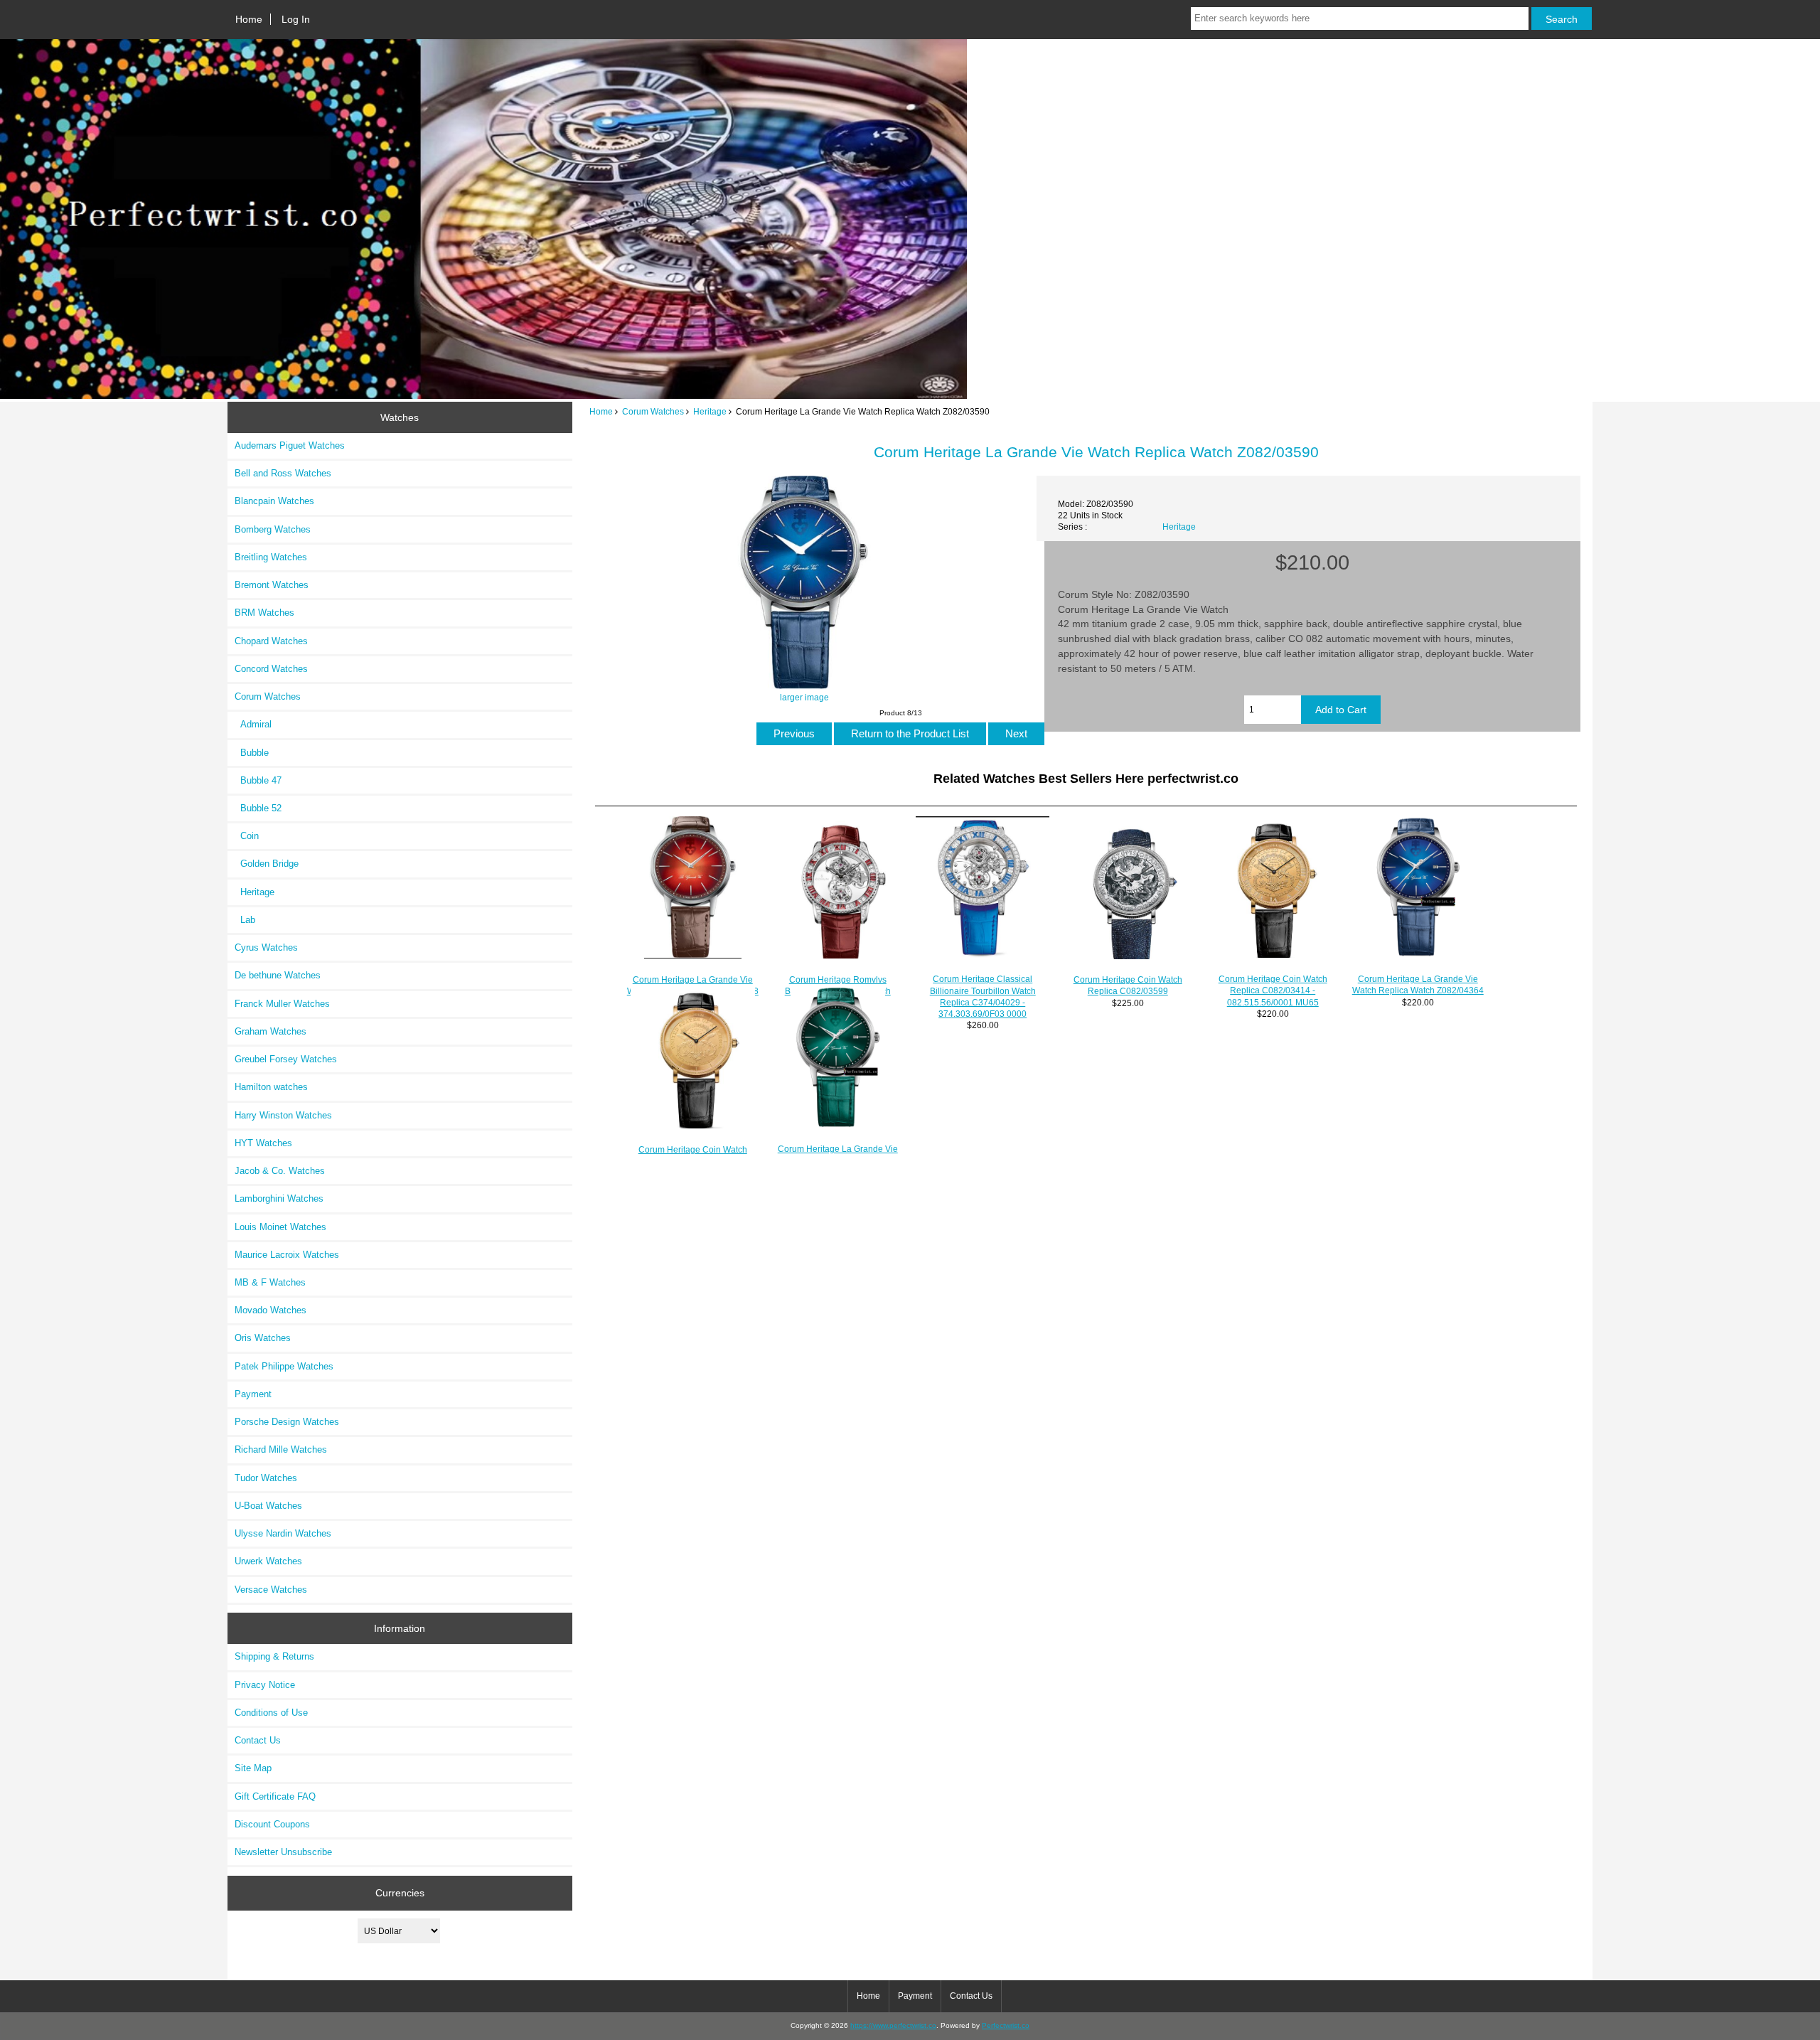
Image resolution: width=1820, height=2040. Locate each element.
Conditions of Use (271, 1713)
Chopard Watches (271, 641)
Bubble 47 (258, 780)
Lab (245, 920)
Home (249, 19)
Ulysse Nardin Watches (283, 1533)
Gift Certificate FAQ (275, 1796)
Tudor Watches (266, 1478)
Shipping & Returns (274, 1656)
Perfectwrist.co (1006, 2025)
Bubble (252, 753)
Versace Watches (271, 1590)
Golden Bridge (267, 864)
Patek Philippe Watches (284, 1366)
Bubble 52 (258, 808)
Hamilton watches (271, 1087)
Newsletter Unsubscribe (283, 1852)
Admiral (253, 724)
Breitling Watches (271, 557)
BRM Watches (264, 613)
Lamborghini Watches (279, 1198)
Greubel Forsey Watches (286, 1059)
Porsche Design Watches (287, 1422)
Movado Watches (271, 1310)
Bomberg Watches (273, 529)
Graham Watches (271, 1031)
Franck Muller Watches (282, 1004)
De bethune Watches (278, 975)
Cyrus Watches (266, 947)
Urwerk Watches (268, 1561)
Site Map (253, 1768)
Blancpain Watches (274, 501)
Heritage (710, 411)
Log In (296, 19)
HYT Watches (263, 1143)
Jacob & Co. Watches (280, 1171)
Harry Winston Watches (283, 1115)
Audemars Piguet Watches (290, 445)
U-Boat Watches (268, 1506)
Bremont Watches (272, 585)
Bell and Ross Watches (283, 473)
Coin (247, 836)
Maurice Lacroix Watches (287, 1255)
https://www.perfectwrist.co (893, 2025)
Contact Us (258, 1740)
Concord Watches (271, 669)
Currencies (400, 1893)
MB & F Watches (270, 1282)
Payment (253, 1394)
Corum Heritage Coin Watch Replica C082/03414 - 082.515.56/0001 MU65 (1273, 990)
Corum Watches (653, 411)
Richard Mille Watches (281, 1449)
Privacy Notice (265, 1685)
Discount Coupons (272, 1824)
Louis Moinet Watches (280, 1227)
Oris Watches (263, 1338)
